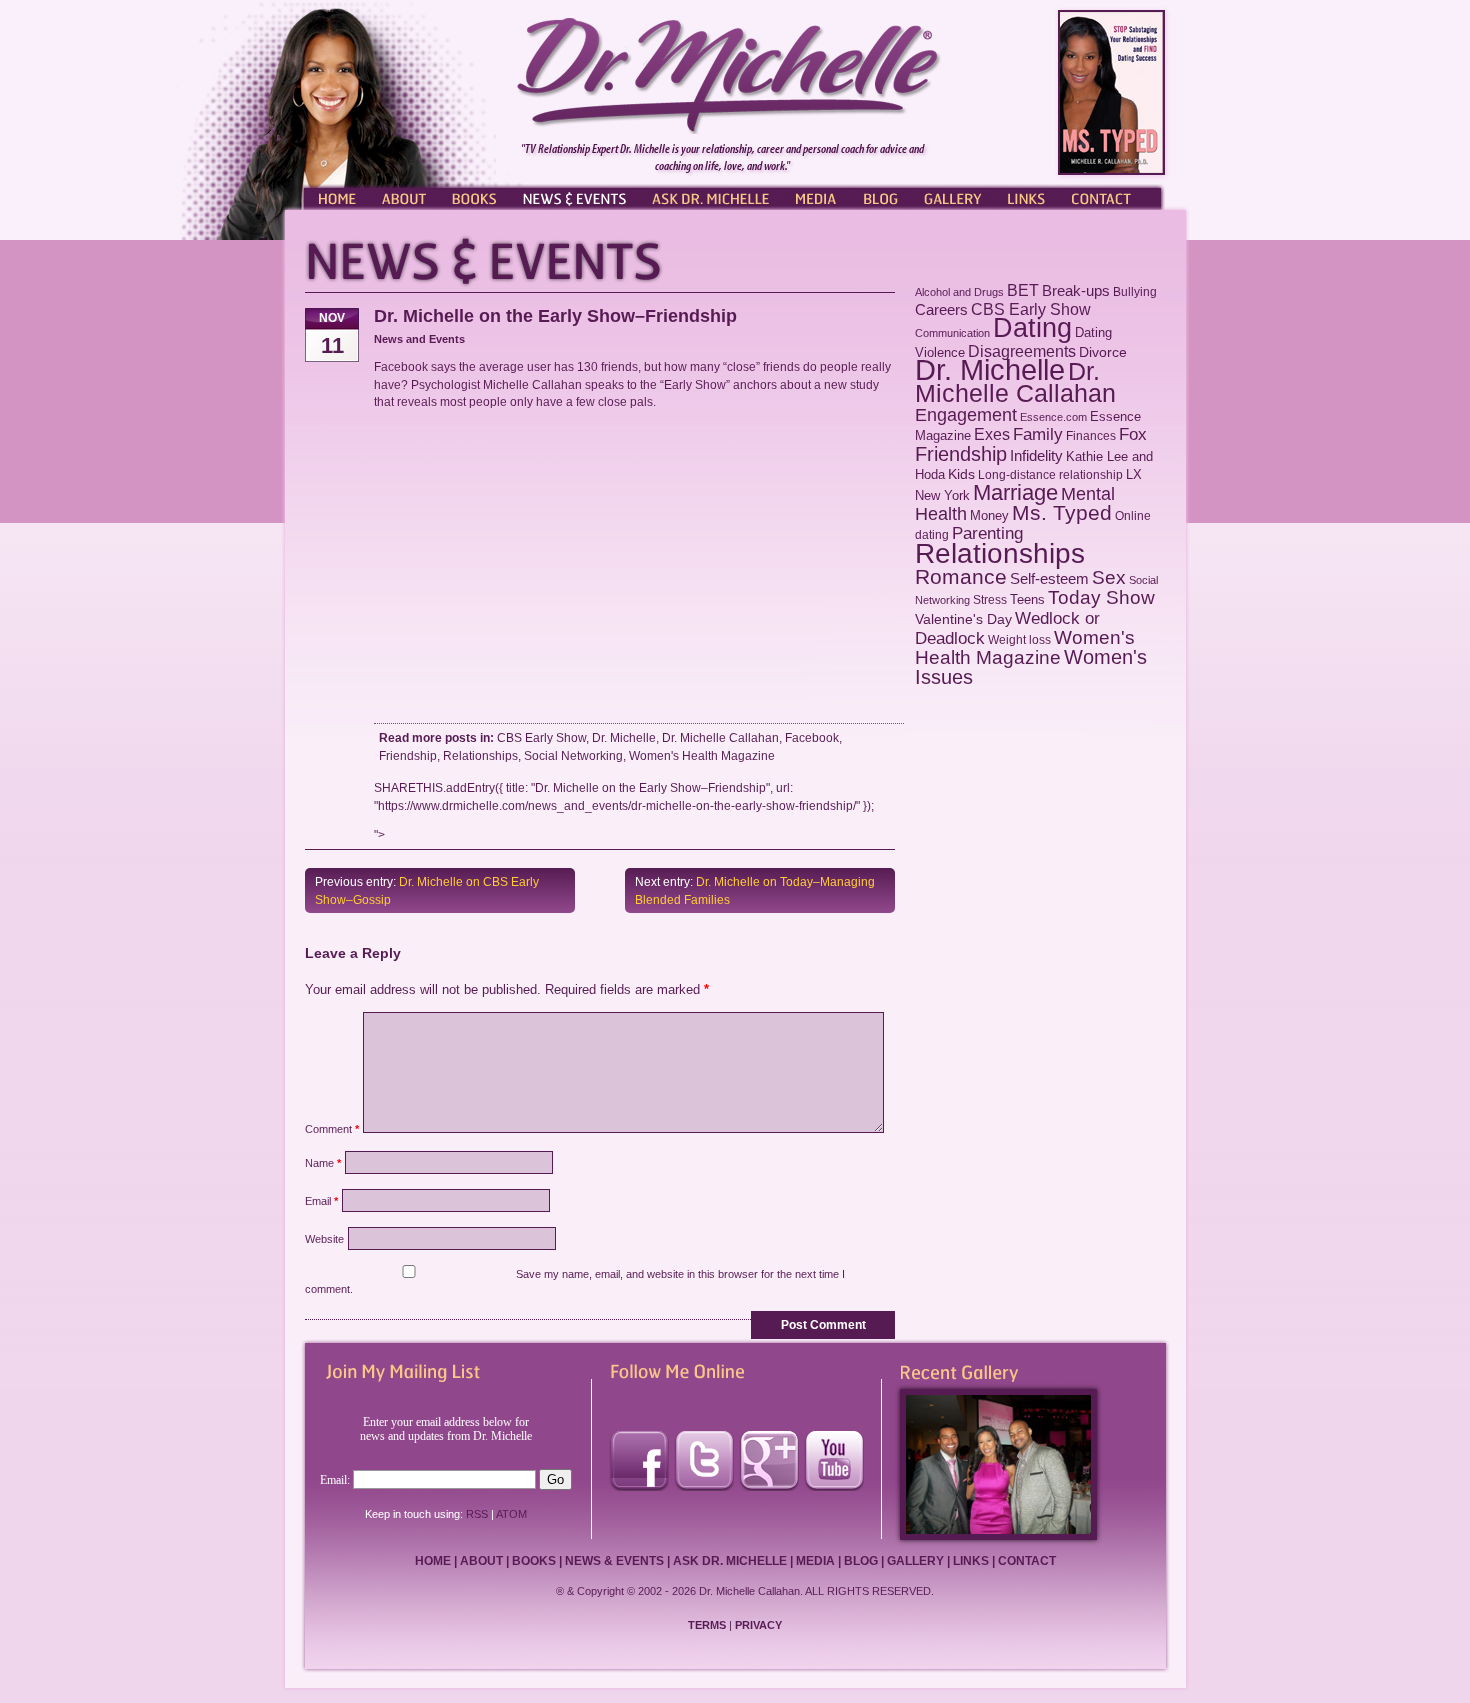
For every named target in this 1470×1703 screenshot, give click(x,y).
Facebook (812, 737)
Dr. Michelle (624, 737)
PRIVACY (758, 1625)
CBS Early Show (541, 737)
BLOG (880, 197)
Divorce (1103, 352)
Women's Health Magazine (702, 755)
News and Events (419, 339)
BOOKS (475, 197)
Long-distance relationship (1050, 475)
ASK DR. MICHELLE (710, 197)
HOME (335, 197)
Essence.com (1053, 417)
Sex (1109, 577)
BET (1023, 290)
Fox (1133, 434)
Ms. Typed (1062, 513)
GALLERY (952, 197)
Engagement (966, 415)
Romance (961, 576)
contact (1027, 1561)
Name (323, 1163)
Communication (952, 333)
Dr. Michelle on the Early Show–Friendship (555, 316)
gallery (915, 1561)
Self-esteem (1049, 578)
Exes (992, 434)
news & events (614, 1561)
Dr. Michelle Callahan (720, 737)
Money (989, 515)
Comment (332, 1129)
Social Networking (573, 755)
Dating (1032, 328)
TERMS (707, 1625)
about (481, 1561)
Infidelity (1036, 455)
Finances (1091, 436)
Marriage (1015, 492)
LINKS (1025, 197)
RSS (477, 1514)
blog (861, 1561)
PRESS (815, 197)
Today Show (1101, 597)
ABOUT (405, 197)
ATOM (511, 1514)
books (534, 1561)
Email (321, 1201)
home (433, 1561)
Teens (1027, 599)
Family (1038, 434)
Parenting (987, 533)
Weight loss (1019, 640)
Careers (941, 310)
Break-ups (1076, 290)
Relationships (480, 755)
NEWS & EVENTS (575, 197)
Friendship (408, 755)
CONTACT (1110, 197)
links (971, 1561)
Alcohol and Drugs (959, 292)
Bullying (1135, 292)
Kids (961, 474)
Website (324, 1239)
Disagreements (1022, 351)
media (815, 1561)
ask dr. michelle (730, 1561)
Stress (990, 600)
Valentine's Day (963, 619)
